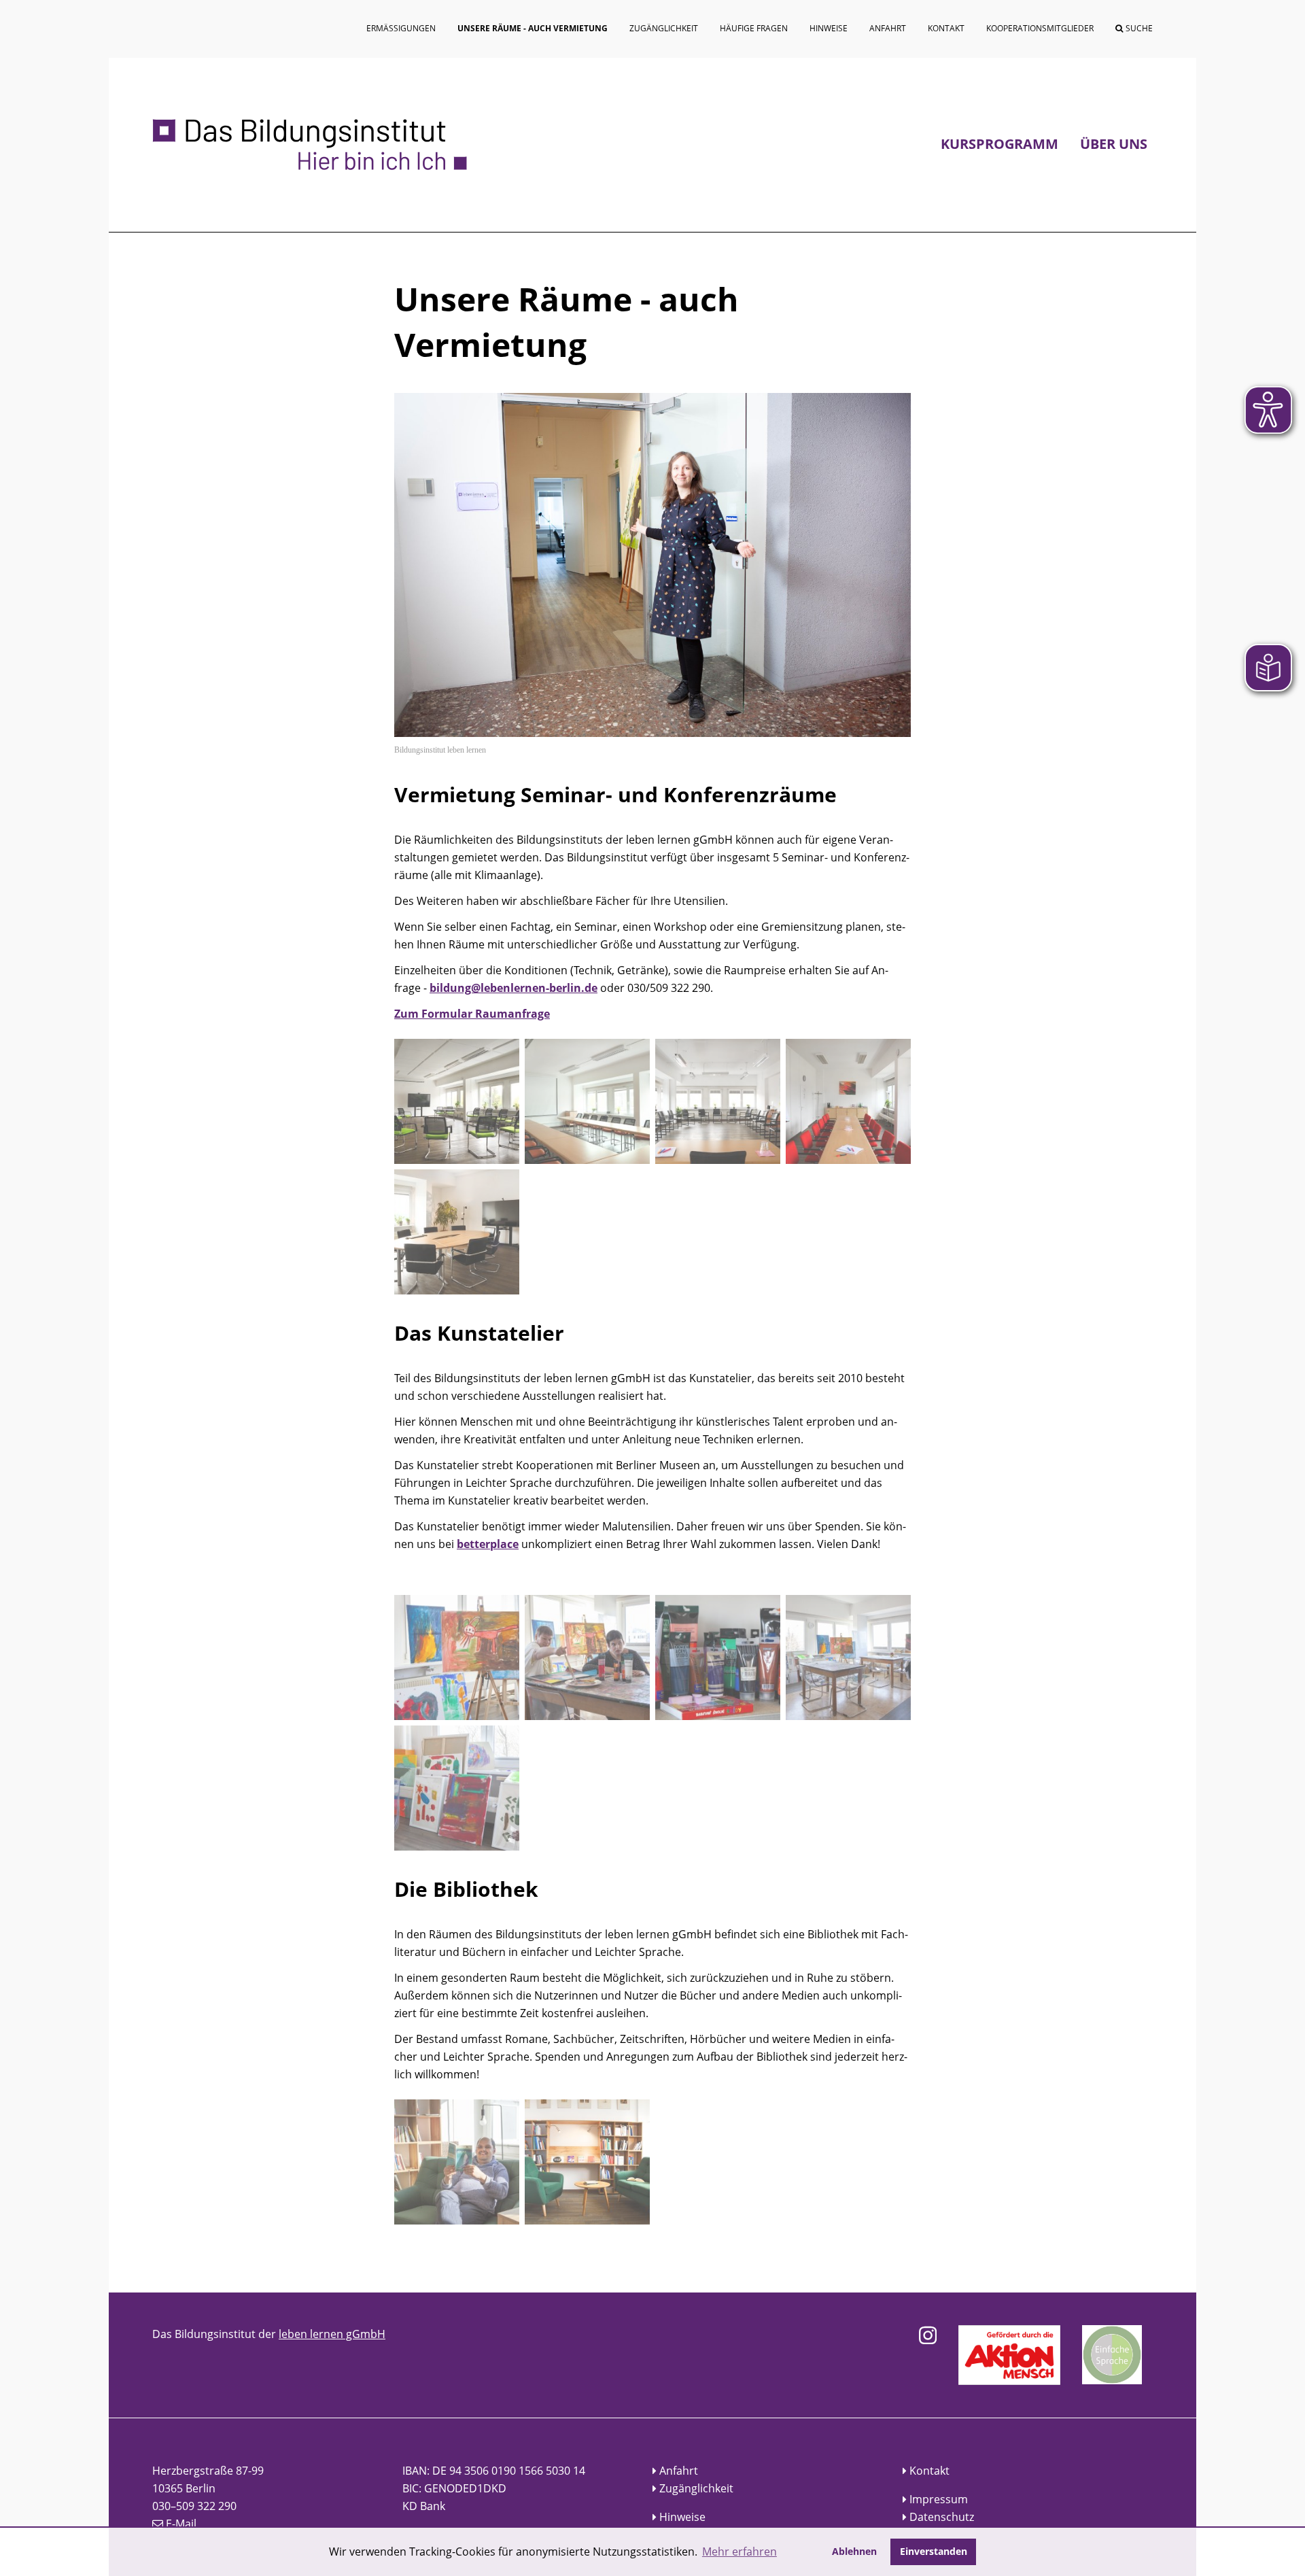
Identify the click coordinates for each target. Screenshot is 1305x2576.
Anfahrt (679, 2471)
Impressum (939, 2499)
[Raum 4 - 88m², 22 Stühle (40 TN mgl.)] (457, 1101)
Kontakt (929, 2471)
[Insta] (928, 2335)
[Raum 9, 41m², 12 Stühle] (848, 1101)
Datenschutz (942, 2517)
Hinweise (682, 2517)
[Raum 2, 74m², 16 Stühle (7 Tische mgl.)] (718, 1101)
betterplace (488, 1544)
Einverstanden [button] (934, 2551)
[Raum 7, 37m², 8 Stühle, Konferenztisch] (457, 1232)
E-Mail (181, 2524)
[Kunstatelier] (457, 1658)
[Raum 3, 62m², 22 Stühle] (587, 1101)
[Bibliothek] (457, 2162)
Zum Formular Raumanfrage (472, 1014)
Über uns (1114, 144)
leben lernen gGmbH (332, 2334)
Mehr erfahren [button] (739, 2552)
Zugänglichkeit (696, 2488)
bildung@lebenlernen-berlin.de (514, 988)
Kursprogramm (999, 144)
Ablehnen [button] (854, 2551)
